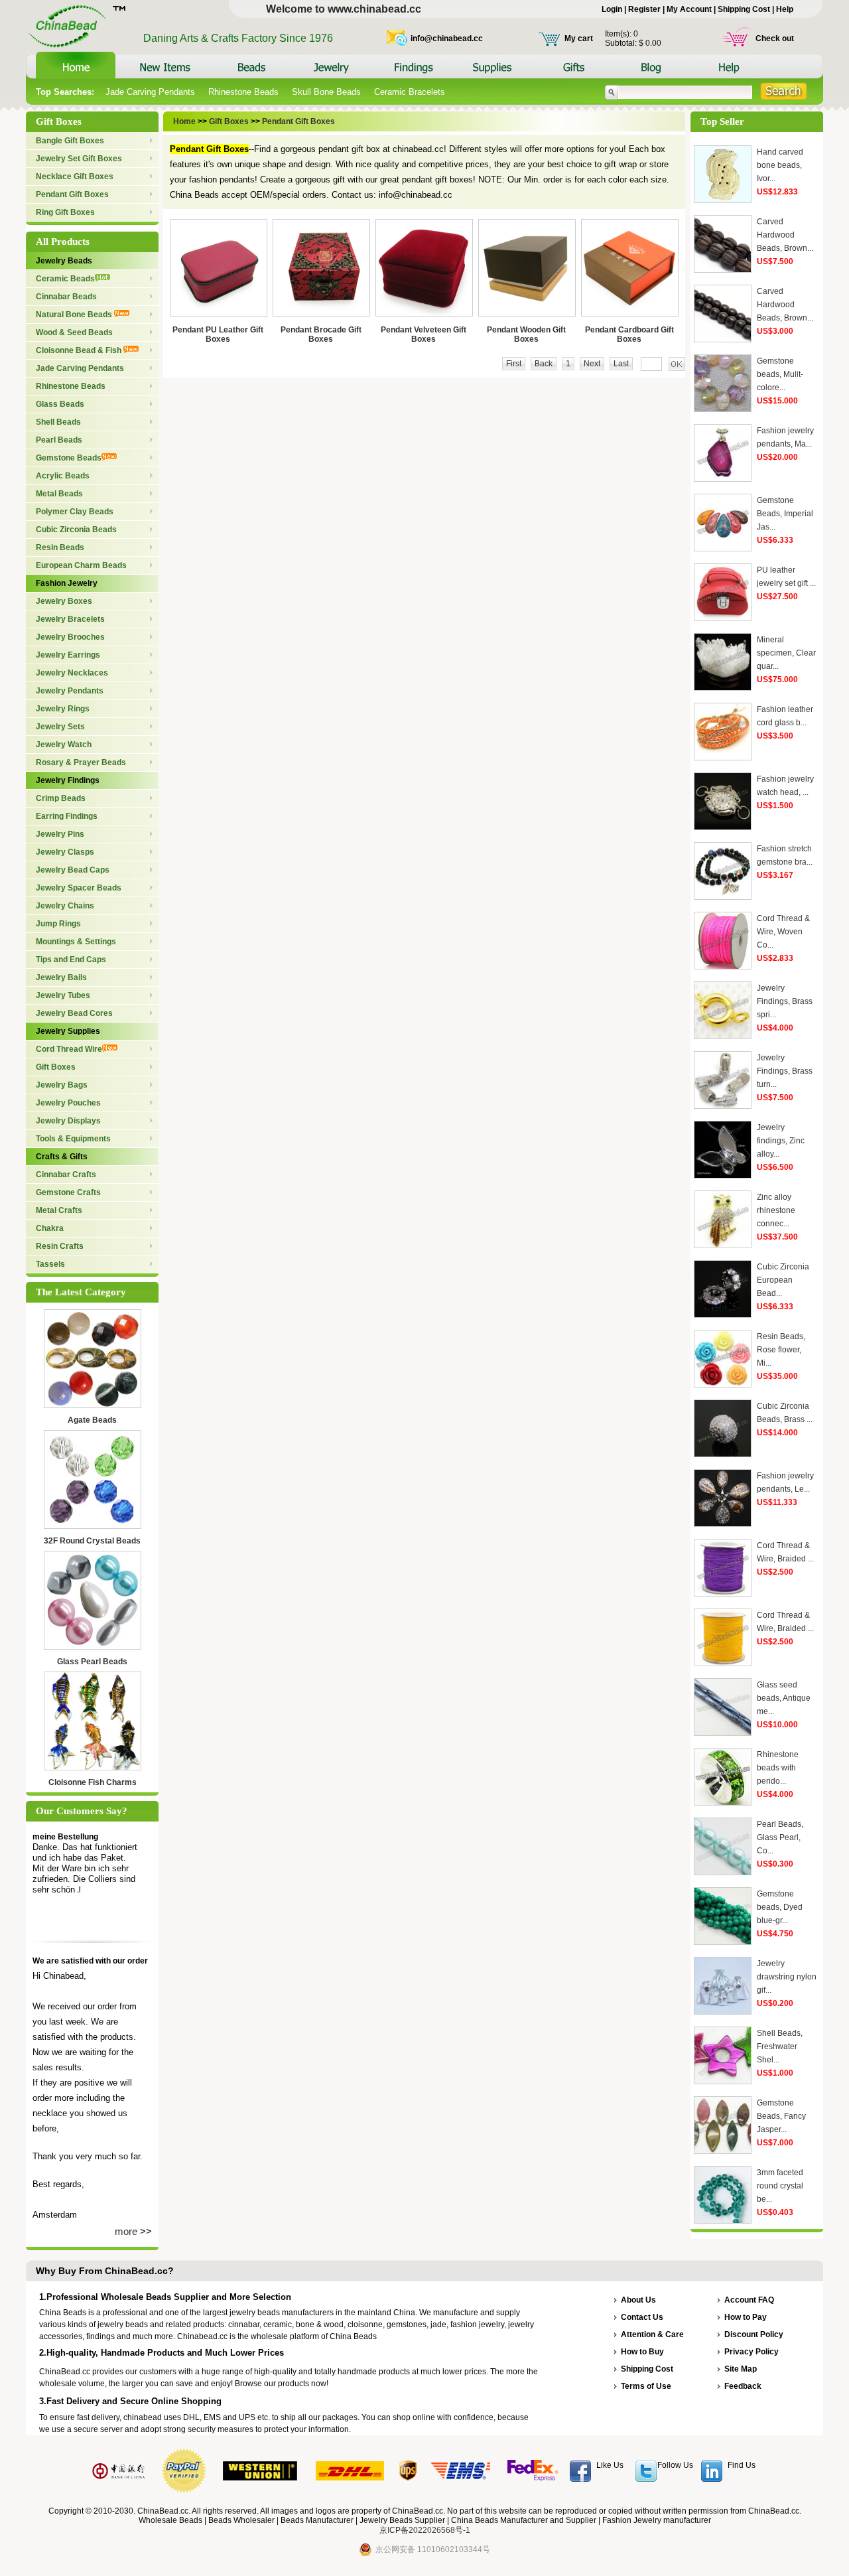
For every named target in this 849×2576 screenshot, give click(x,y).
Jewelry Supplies (68, 1031)
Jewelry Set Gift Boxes (79, 159)
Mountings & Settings (76, 942)
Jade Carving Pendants (150, 92)
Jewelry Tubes (63, 995)
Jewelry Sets (60, 727)
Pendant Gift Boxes (72, 194)
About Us (638, 2300)
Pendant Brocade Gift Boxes (321, 334)
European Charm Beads (81, 565)
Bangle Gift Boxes (70, 141)
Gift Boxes (56, 1067)
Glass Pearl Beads (92, 1662)
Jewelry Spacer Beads (79, 888)
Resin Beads (60, 547)
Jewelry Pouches (68, 1103)
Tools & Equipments (73, 1139)
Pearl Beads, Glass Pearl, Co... (780, 1837)
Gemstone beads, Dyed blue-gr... (780, 1907)
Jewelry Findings (68, 780)
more (126, 2231)
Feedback (743, 2386)
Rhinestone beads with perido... (778, 1768)
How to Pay (746, 2317)
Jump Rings (58, 924)
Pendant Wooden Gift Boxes (526, 334)
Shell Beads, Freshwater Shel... (780, 2046)
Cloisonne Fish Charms (93, 1782)
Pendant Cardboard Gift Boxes (629, 334)
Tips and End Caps (71, 960)
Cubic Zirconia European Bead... (783, 1280)
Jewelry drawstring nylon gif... (787, 1977)
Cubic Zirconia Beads (76, 530)
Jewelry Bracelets (70, 619)
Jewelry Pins (60, 834)
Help (785, 9)
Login (612, 9)
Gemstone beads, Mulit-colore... (780, 374)
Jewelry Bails (61, 977)
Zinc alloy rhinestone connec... (776, 1210)
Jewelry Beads (64, 261)
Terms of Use (646, 2386)
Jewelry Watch (64, 745)
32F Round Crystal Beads (92, 1541)
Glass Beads (60, 404)
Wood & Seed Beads (74, 332)
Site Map (741, 2369)
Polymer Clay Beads (75, 512)
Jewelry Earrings (68, 655)
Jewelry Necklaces (72, 673)
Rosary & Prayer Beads (81, 762)
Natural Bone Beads (75, 315)
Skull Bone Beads (326, 92)
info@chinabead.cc (447, 38)
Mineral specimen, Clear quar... (786, 653)
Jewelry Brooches (70, 637)
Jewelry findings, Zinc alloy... (781, 1141)
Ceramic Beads (65, 279)
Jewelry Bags (62, 1085)
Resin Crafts (60, 1246)
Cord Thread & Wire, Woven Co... (783, 932)
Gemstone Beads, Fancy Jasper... (781, 2116)
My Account (689, 9)
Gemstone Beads (69, 458)
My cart (579, 38)
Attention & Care (652, 2334)
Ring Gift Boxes (65, 212)
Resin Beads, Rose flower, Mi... (781, 1350)
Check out (775, 38)
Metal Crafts (59, 1210)
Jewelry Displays (68, 1121)
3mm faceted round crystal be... (780, 2186)
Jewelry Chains (65, 906)
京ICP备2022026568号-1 (425, 2530)
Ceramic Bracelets (410, 92)
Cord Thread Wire (69, 1049)
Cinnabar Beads (66, 297)
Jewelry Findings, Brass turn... (785, 1071)
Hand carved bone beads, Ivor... (780, 165)
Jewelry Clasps (65, 852)
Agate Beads (92, 1420)
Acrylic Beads (63, 476)
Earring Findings (67, 816)
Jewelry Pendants (70, 691)
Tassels (50, 1264)
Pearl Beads (59, 440)
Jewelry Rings (63, 709)
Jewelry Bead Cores (74, 1013)
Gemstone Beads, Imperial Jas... (785, 514)
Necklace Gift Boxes (75, 177)
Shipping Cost (744, 9)
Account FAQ (749, 2300)
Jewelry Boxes (64, 601)
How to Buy (642, 2352)
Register (644, 9)
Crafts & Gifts (62, 1157)
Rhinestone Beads (243, 92)
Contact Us (642, 2317)
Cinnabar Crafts (66, 1175)
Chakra (50, 1228)
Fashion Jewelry (67, 583)
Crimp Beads (61, 798)
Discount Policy (754, 2334)
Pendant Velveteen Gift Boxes (424, 334)
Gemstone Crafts (68, 1192)
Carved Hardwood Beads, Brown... (785, 235)
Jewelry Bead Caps (73, 870)
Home (185, 121)
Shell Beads (58, 422)
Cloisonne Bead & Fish (80, 350)
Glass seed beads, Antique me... (784, 1698)
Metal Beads (59, 494)
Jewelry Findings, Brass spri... (785, 1001)
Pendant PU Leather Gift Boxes (218, 334)
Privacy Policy (751, 2352)
